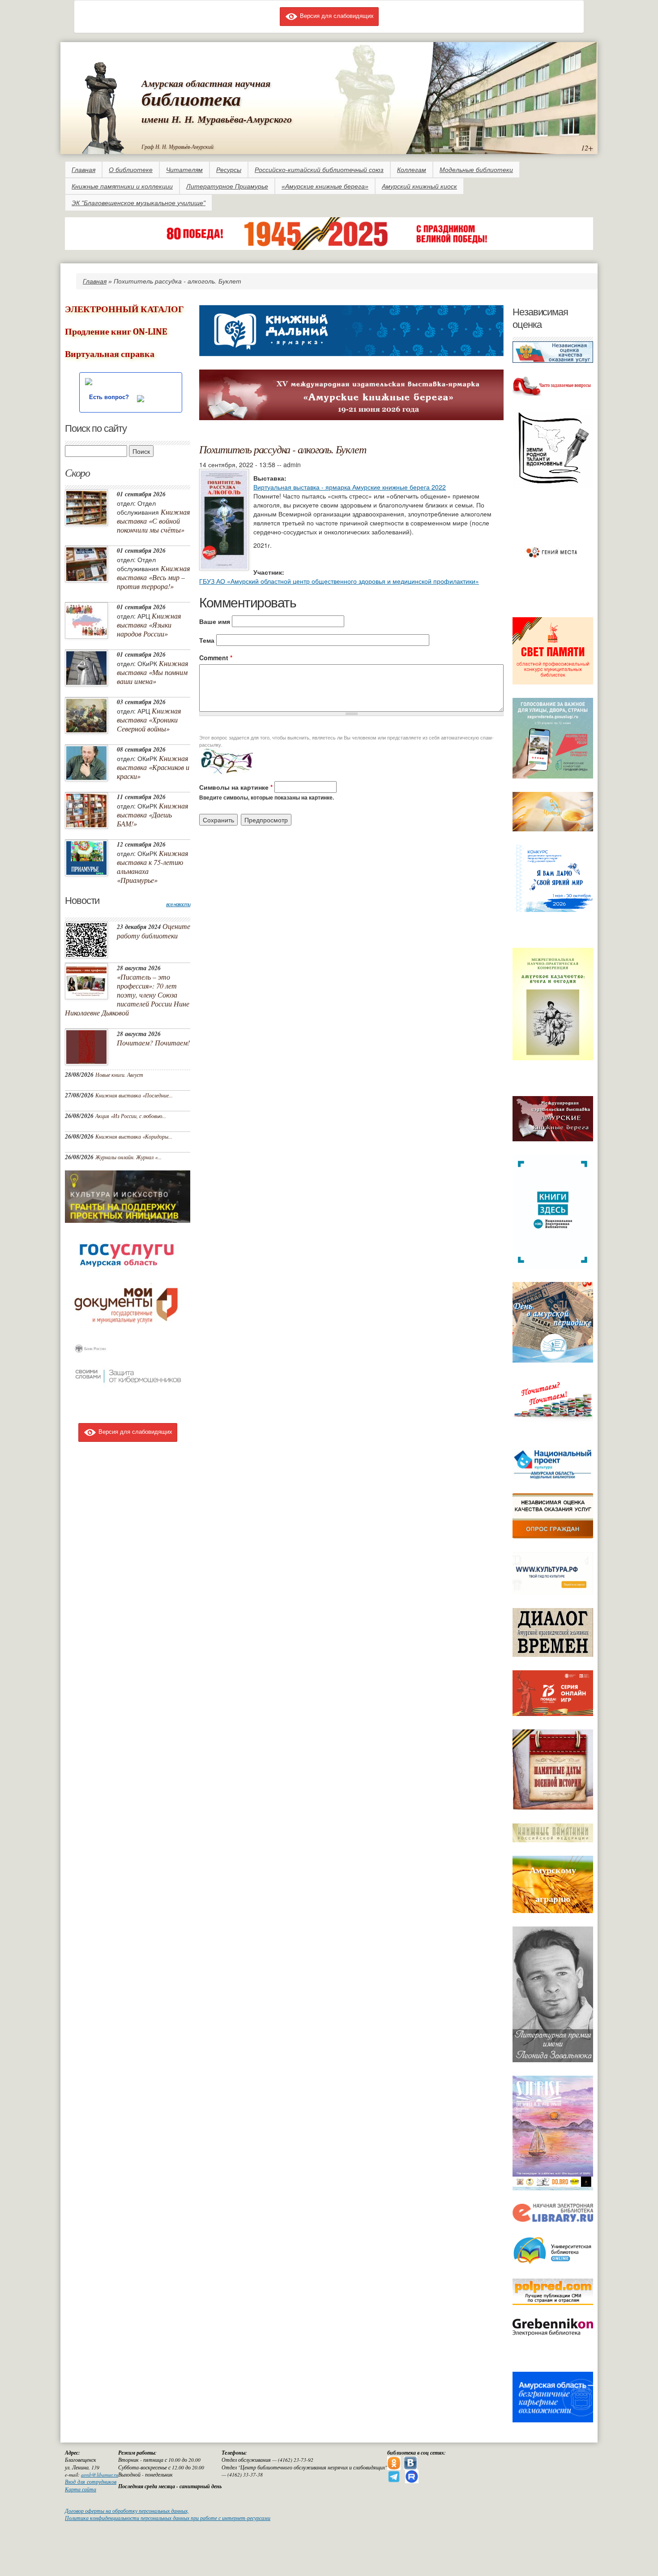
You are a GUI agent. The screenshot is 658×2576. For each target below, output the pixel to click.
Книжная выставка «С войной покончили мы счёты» (153, 521)
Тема (207, 640)
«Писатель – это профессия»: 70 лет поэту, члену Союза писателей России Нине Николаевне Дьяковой (127, 995)
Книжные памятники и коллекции (122, 186)
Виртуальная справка (110, 354)
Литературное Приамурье (227, 186)
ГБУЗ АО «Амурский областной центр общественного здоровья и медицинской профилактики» (339, 581)
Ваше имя (215, 621)
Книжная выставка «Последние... (134, 1095)
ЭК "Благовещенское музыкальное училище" (139, 203)
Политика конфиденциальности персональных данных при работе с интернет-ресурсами (168, 2518)
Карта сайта (81, 2489)
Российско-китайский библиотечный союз (319, 170)
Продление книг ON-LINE (116, 332)
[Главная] (103, 106)
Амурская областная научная (206, 83)
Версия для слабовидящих (336, 15)
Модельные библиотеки (476, 170)
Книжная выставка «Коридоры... (134, 1136)
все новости (178, 904)
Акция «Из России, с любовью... (131, 1116)
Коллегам (412, 170)
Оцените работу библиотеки (154, 931)
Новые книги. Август (119, 1075)
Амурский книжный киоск (419, 186)
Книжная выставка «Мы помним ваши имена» (152, 672)
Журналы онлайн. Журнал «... (128, 1157)
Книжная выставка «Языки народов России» (149, 625)
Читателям (184, 170)
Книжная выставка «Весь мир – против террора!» (153, 577)
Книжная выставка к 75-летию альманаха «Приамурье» (152, 867)
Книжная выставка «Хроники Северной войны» (149, 720)
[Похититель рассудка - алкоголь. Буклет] (224, 519)
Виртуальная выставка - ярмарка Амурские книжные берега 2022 (350, 487)
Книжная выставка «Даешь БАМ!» (152, 815)
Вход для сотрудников (91, 2482)
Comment (216, 658)
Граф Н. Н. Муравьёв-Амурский (177, 146)
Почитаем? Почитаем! (153, 1043)
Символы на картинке (236, 787)
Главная (83, 170)
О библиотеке (131, 170)
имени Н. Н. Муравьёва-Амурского (217, 119)
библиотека (191, 99)
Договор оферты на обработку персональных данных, (127, 2511)
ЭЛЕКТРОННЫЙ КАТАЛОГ (124, 309)
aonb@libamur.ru (100, 2475)
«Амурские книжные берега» (325, 186)
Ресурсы (229, 170)
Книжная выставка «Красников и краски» (153, 767)
